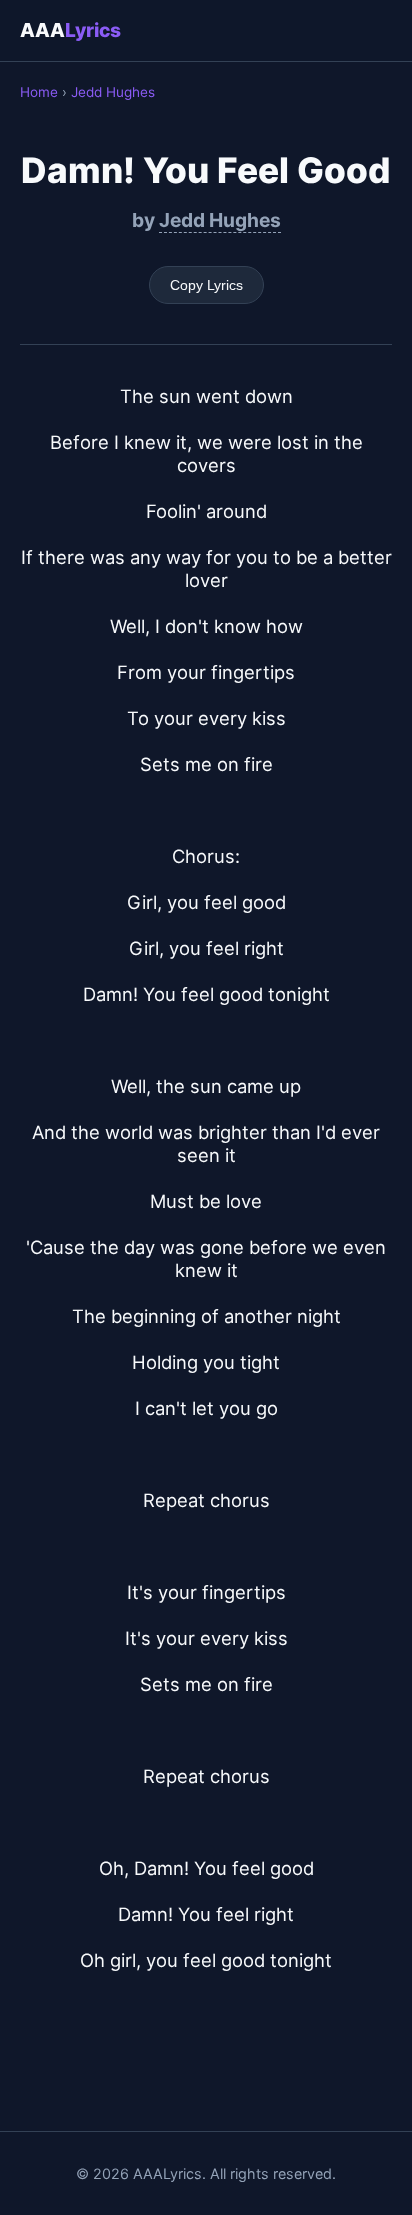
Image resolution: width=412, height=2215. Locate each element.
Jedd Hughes (113, 92)
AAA (70, 30)
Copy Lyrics (206, 285)
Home (39, 92)
